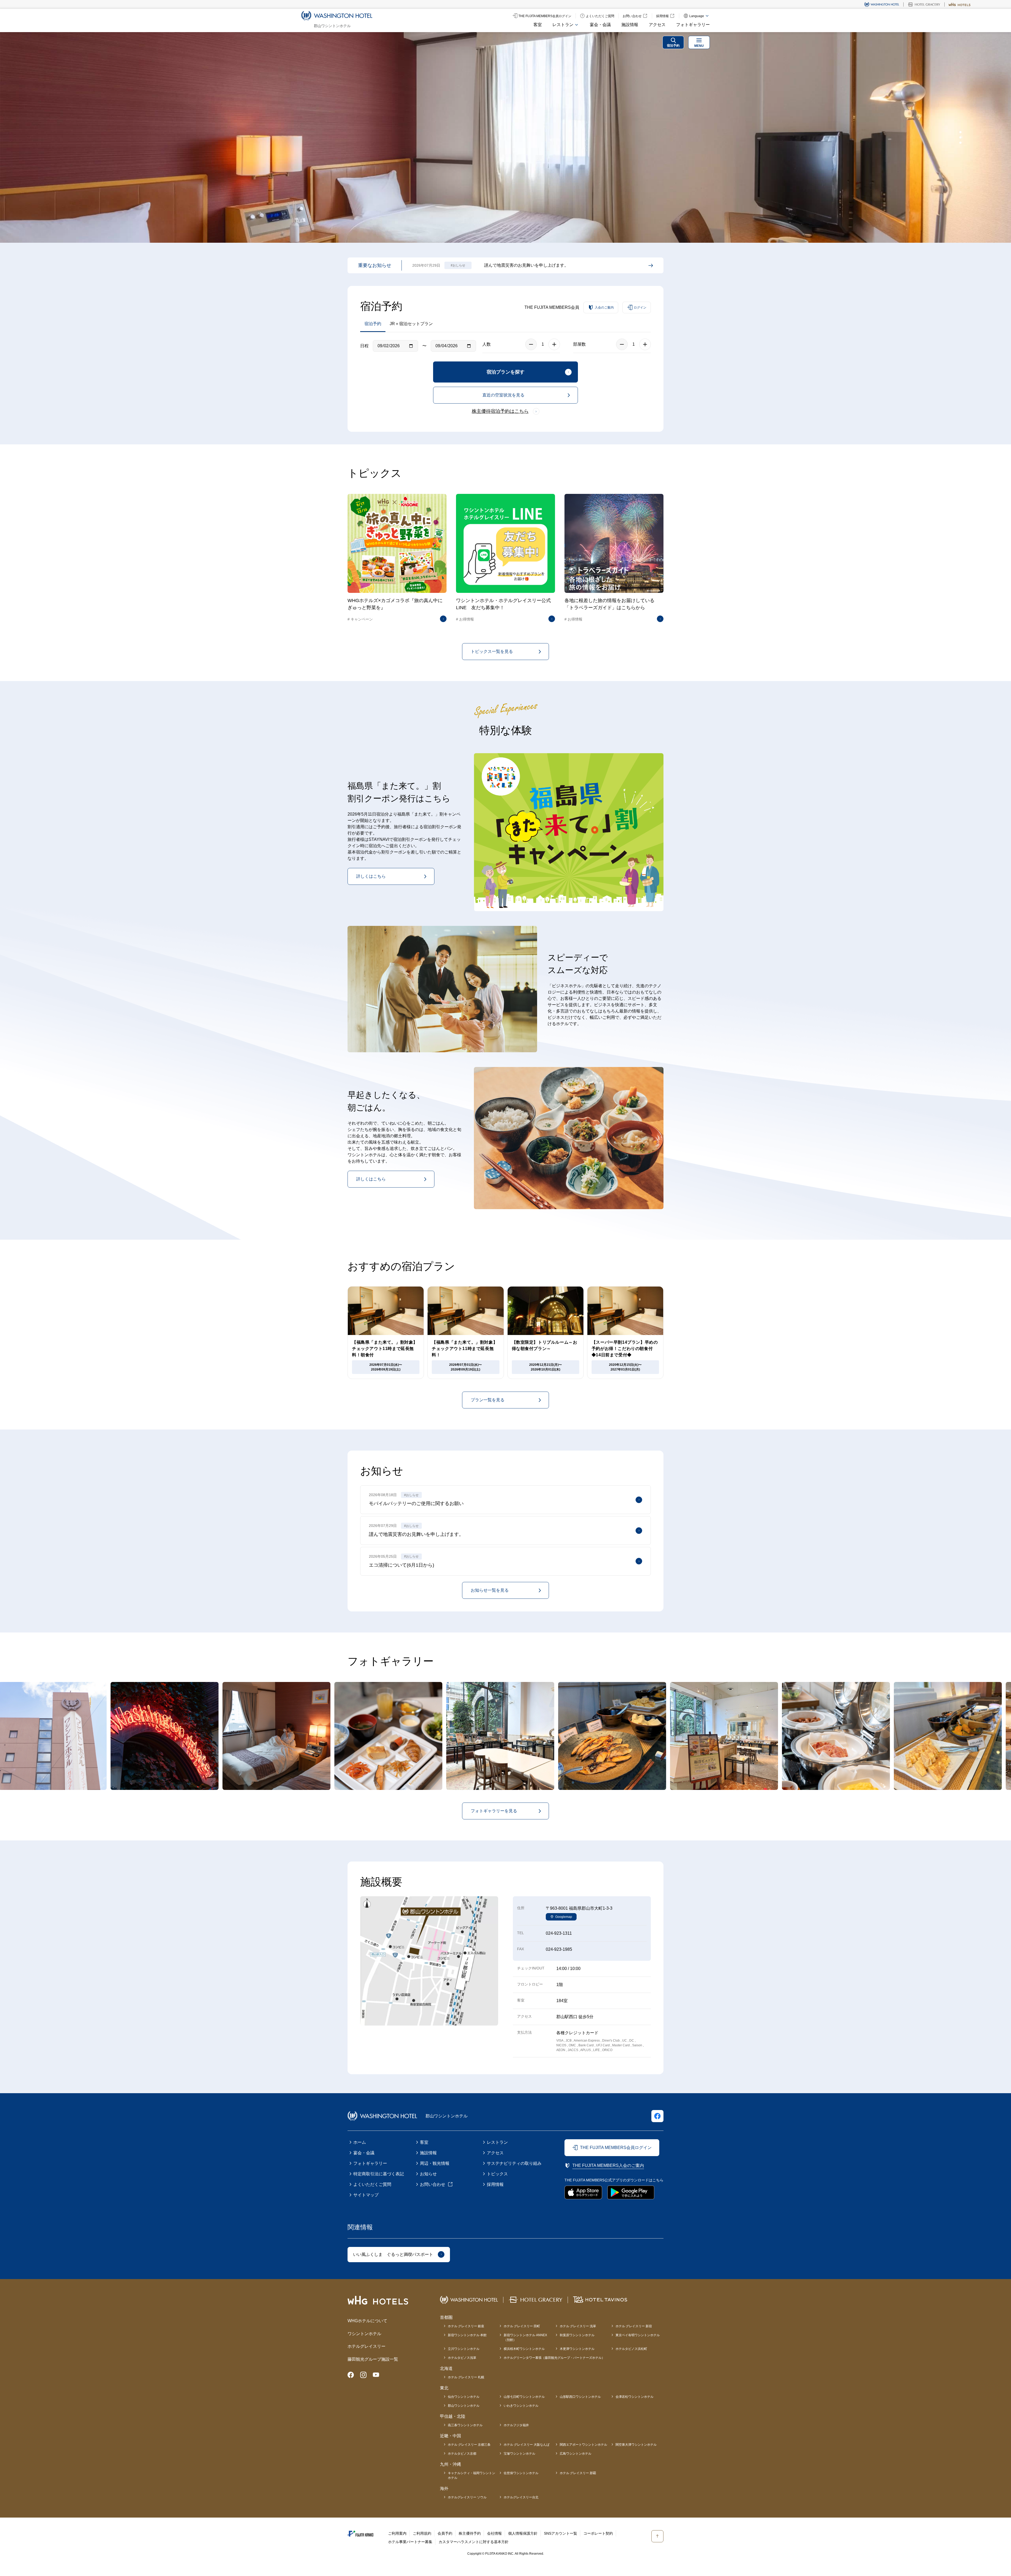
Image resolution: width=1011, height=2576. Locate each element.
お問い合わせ (433, 2184)
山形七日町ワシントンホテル (524, 2397)
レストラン (497, 2142)
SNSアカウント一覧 (561, 2533)
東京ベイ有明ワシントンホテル (638, 2335)
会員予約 (445, 2533)
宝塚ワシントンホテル (519, 2454)
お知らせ (428, 2174)
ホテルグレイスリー (366, 2346)
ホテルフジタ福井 (516, 2425)
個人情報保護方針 (523, 2533)
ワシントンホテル (364, 2334)
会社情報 (494, 2533)
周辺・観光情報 (435, 2163)
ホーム (360, 2142)
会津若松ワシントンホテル (635, 2397)
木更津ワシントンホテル (577, 2349)
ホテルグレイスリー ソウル (467, 2497)
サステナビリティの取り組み (514, 2163)
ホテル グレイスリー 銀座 (466, 2326)
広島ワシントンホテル (576, 2454)
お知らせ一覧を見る (490, 1590)
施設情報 (630, 25)
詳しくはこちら (371, 876)
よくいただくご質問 (372, 2184)
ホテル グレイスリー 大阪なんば (527, 2445)
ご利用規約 (422, 2533)
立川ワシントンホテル (464, 2349)
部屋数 (579, 344)
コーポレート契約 (598, 2533)
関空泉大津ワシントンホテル (636, 2445)
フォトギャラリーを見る (494, 1811)
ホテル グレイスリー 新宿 (634, 2326)
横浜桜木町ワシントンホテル (524, 2349)
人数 (487, 344)
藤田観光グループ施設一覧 (373, 2359)
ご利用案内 (397, 2533)
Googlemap (564, 1917)
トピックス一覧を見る (492, 651)
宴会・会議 (600, 25)
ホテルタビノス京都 (462, 2454)
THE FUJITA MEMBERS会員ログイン (616, 2148)
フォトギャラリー (693, 25)
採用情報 (495, 2184)
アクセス (657, 25)
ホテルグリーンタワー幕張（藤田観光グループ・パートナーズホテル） (554, 2358)
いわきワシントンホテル (521, 2406)
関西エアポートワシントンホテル (583, 2445)
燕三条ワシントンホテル (465, 2425)
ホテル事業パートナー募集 (410, 2542)
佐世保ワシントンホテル (521, 2473)
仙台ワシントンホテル (464, 2397)
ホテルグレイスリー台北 (521, 2497)
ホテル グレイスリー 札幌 (466, 2377)
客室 (538, 25)
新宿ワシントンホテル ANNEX (525, 2337)
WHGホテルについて (367, 2321)
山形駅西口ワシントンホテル (580, 2397)
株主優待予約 (470, 2533)
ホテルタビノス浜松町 (631, 2349)
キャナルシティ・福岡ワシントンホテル (472, 2475)
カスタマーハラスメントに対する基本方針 (474, 2542)
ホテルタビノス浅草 (462, 2358)
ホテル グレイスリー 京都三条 (469, 2445)
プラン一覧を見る (488, 1400)
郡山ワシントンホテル (464, 2406)
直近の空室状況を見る (503, 395)
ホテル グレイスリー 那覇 (578, 2473)
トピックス (497, 2174)
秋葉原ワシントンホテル (577, 2335)
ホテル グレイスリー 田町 (522, 2326)
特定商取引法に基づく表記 (379, 2174)
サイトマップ (366, 2195)
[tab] (960, 132)
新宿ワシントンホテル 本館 (467, 2335)
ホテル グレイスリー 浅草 (578, 2326)
